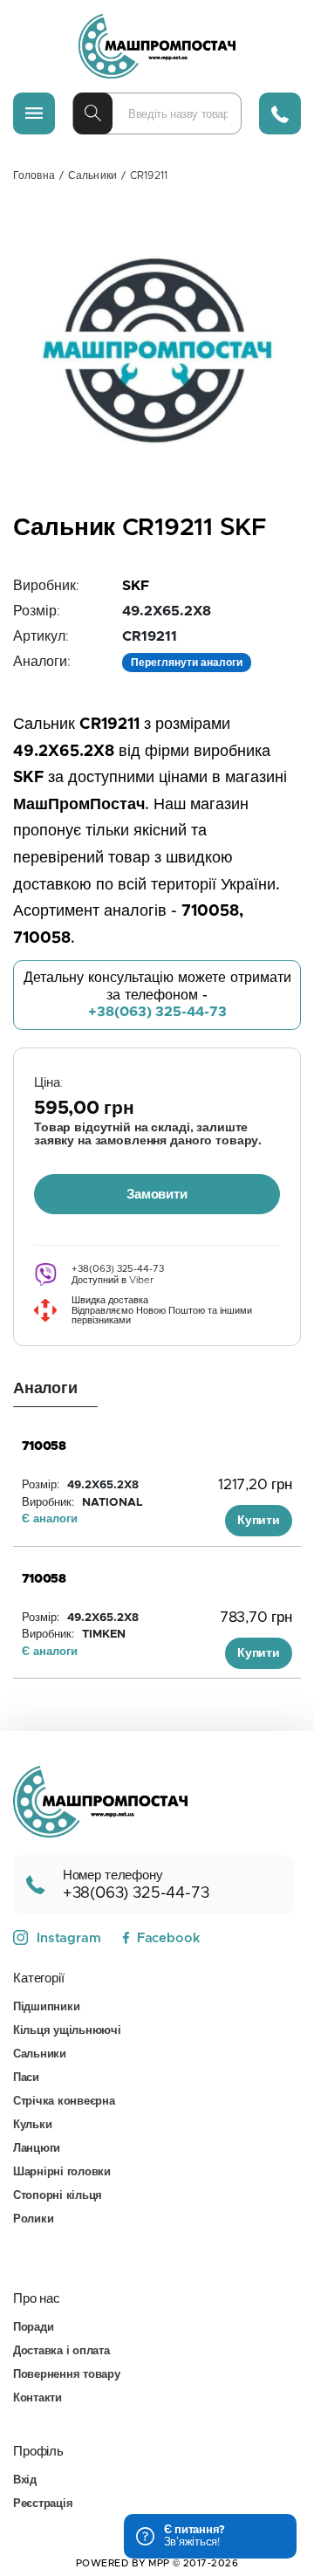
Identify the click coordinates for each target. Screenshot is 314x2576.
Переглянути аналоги (187, 663)
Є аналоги (50, 1519)
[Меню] (34, 113)
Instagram (69, 1938)
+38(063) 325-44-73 (157, 1012)
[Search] (93, 113)
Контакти (38, 2398)
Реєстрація (43, 2504)
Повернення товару (67, 2375)
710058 (44, 1446)
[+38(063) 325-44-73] (280, 113)
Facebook (168, 1938)
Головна (34, 175)
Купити (259, 1521)
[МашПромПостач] (157, 46)
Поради (33, 2328)
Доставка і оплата (61, 2351)
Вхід (25, 2480)
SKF (136, 586)
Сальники (92, 175)
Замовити (157, 1195)
